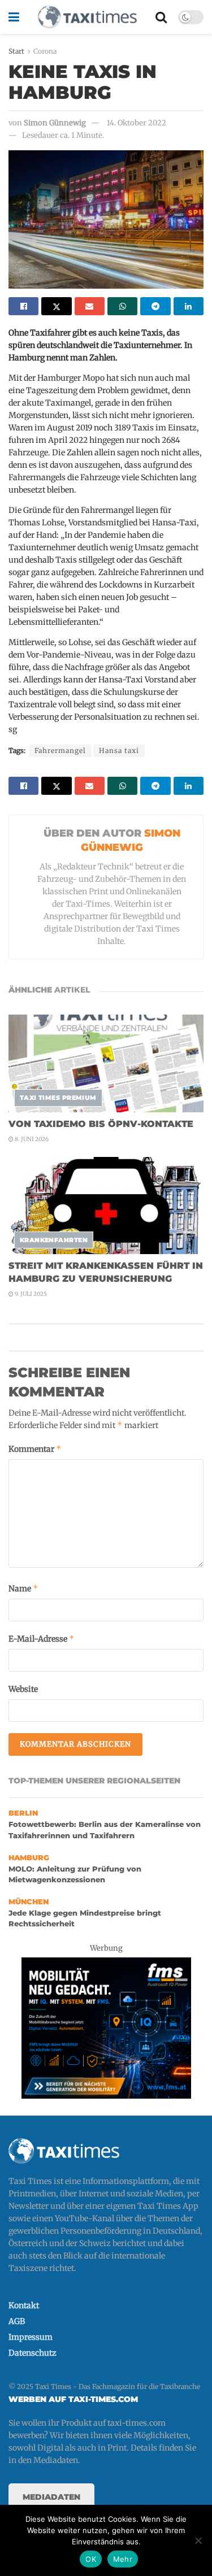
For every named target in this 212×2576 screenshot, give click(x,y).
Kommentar (35, 1449)
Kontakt (24, 2305)
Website (23, 1689)
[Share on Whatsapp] (122, 306)
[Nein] (198, 2540)
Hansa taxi (119, 750)
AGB (17, 2321)
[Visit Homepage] (87, 17)
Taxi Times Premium (58, 1098)
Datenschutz (33, 2353)
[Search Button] (161, 17)
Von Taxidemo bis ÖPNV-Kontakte (101, 1124)
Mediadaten (51, 2497)
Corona (45, 51)
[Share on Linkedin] (189, 306)
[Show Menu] (14, 17)
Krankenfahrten (54, 1240)
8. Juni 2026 (31, 1139)
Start (16, 51)
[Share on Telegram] (155, 306)
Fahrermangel (60, 750)
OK (91, 2559)
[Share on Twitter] (56, 306)
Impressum (31, 2337)
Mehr (123, 2559)
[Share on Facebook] (23, 306)
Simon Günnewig (55, 123)
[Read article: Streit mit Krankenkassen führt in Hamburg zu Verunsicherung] (106, 1206)
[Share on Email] (90, 306)
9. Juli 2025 (30, 1294)
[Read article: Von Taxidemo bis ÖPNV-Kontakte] (106, 1063)
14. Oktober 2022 (137, 123)
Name (23, 1588)
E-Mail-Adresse (42, 1639)
